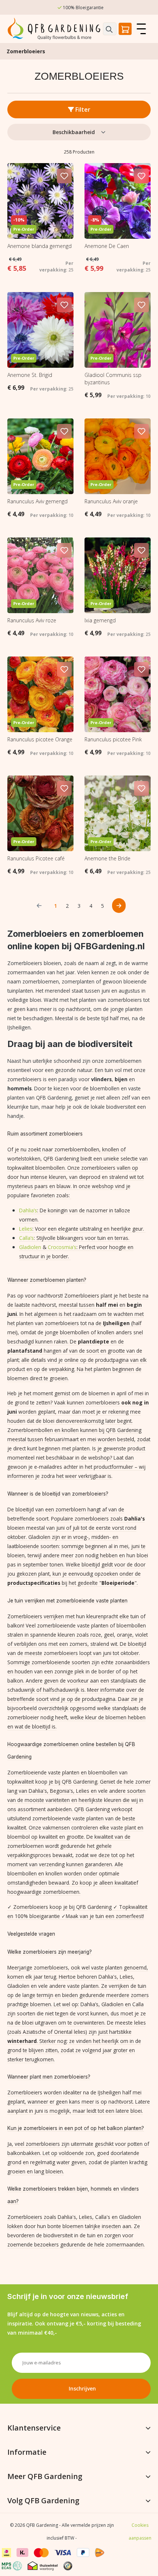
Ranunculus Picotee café (36, 858)
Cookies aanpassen (140, 2532)
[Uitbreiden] (148, 2428)
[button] (71, 2564)
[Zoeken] (110, 29)
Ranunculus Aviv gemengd (37, 501)
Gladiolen (30, 1247)
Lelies (26, 1229)
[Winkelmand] (125, 29)
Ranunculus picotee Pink (113, 739)
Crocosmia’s (62, 1247)
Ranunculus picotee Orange (40, 739)
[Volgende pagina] (119, 906)
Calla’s (26, 1238)
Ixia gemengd (100, 620)
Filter (82, 109)
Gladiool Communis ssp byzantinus (113, 379)
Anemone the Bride (107, 858)
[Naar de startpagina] (55, 29)
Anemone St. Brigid (30, 375)
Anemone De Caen (107, 246)
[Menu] (141, 29)
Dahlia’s (28, 1210)
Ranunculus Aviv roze (32, 620)
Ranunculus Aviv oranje (111, 501)
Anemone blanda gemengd (39, 246)
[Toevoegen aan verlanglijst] (64, 176)
